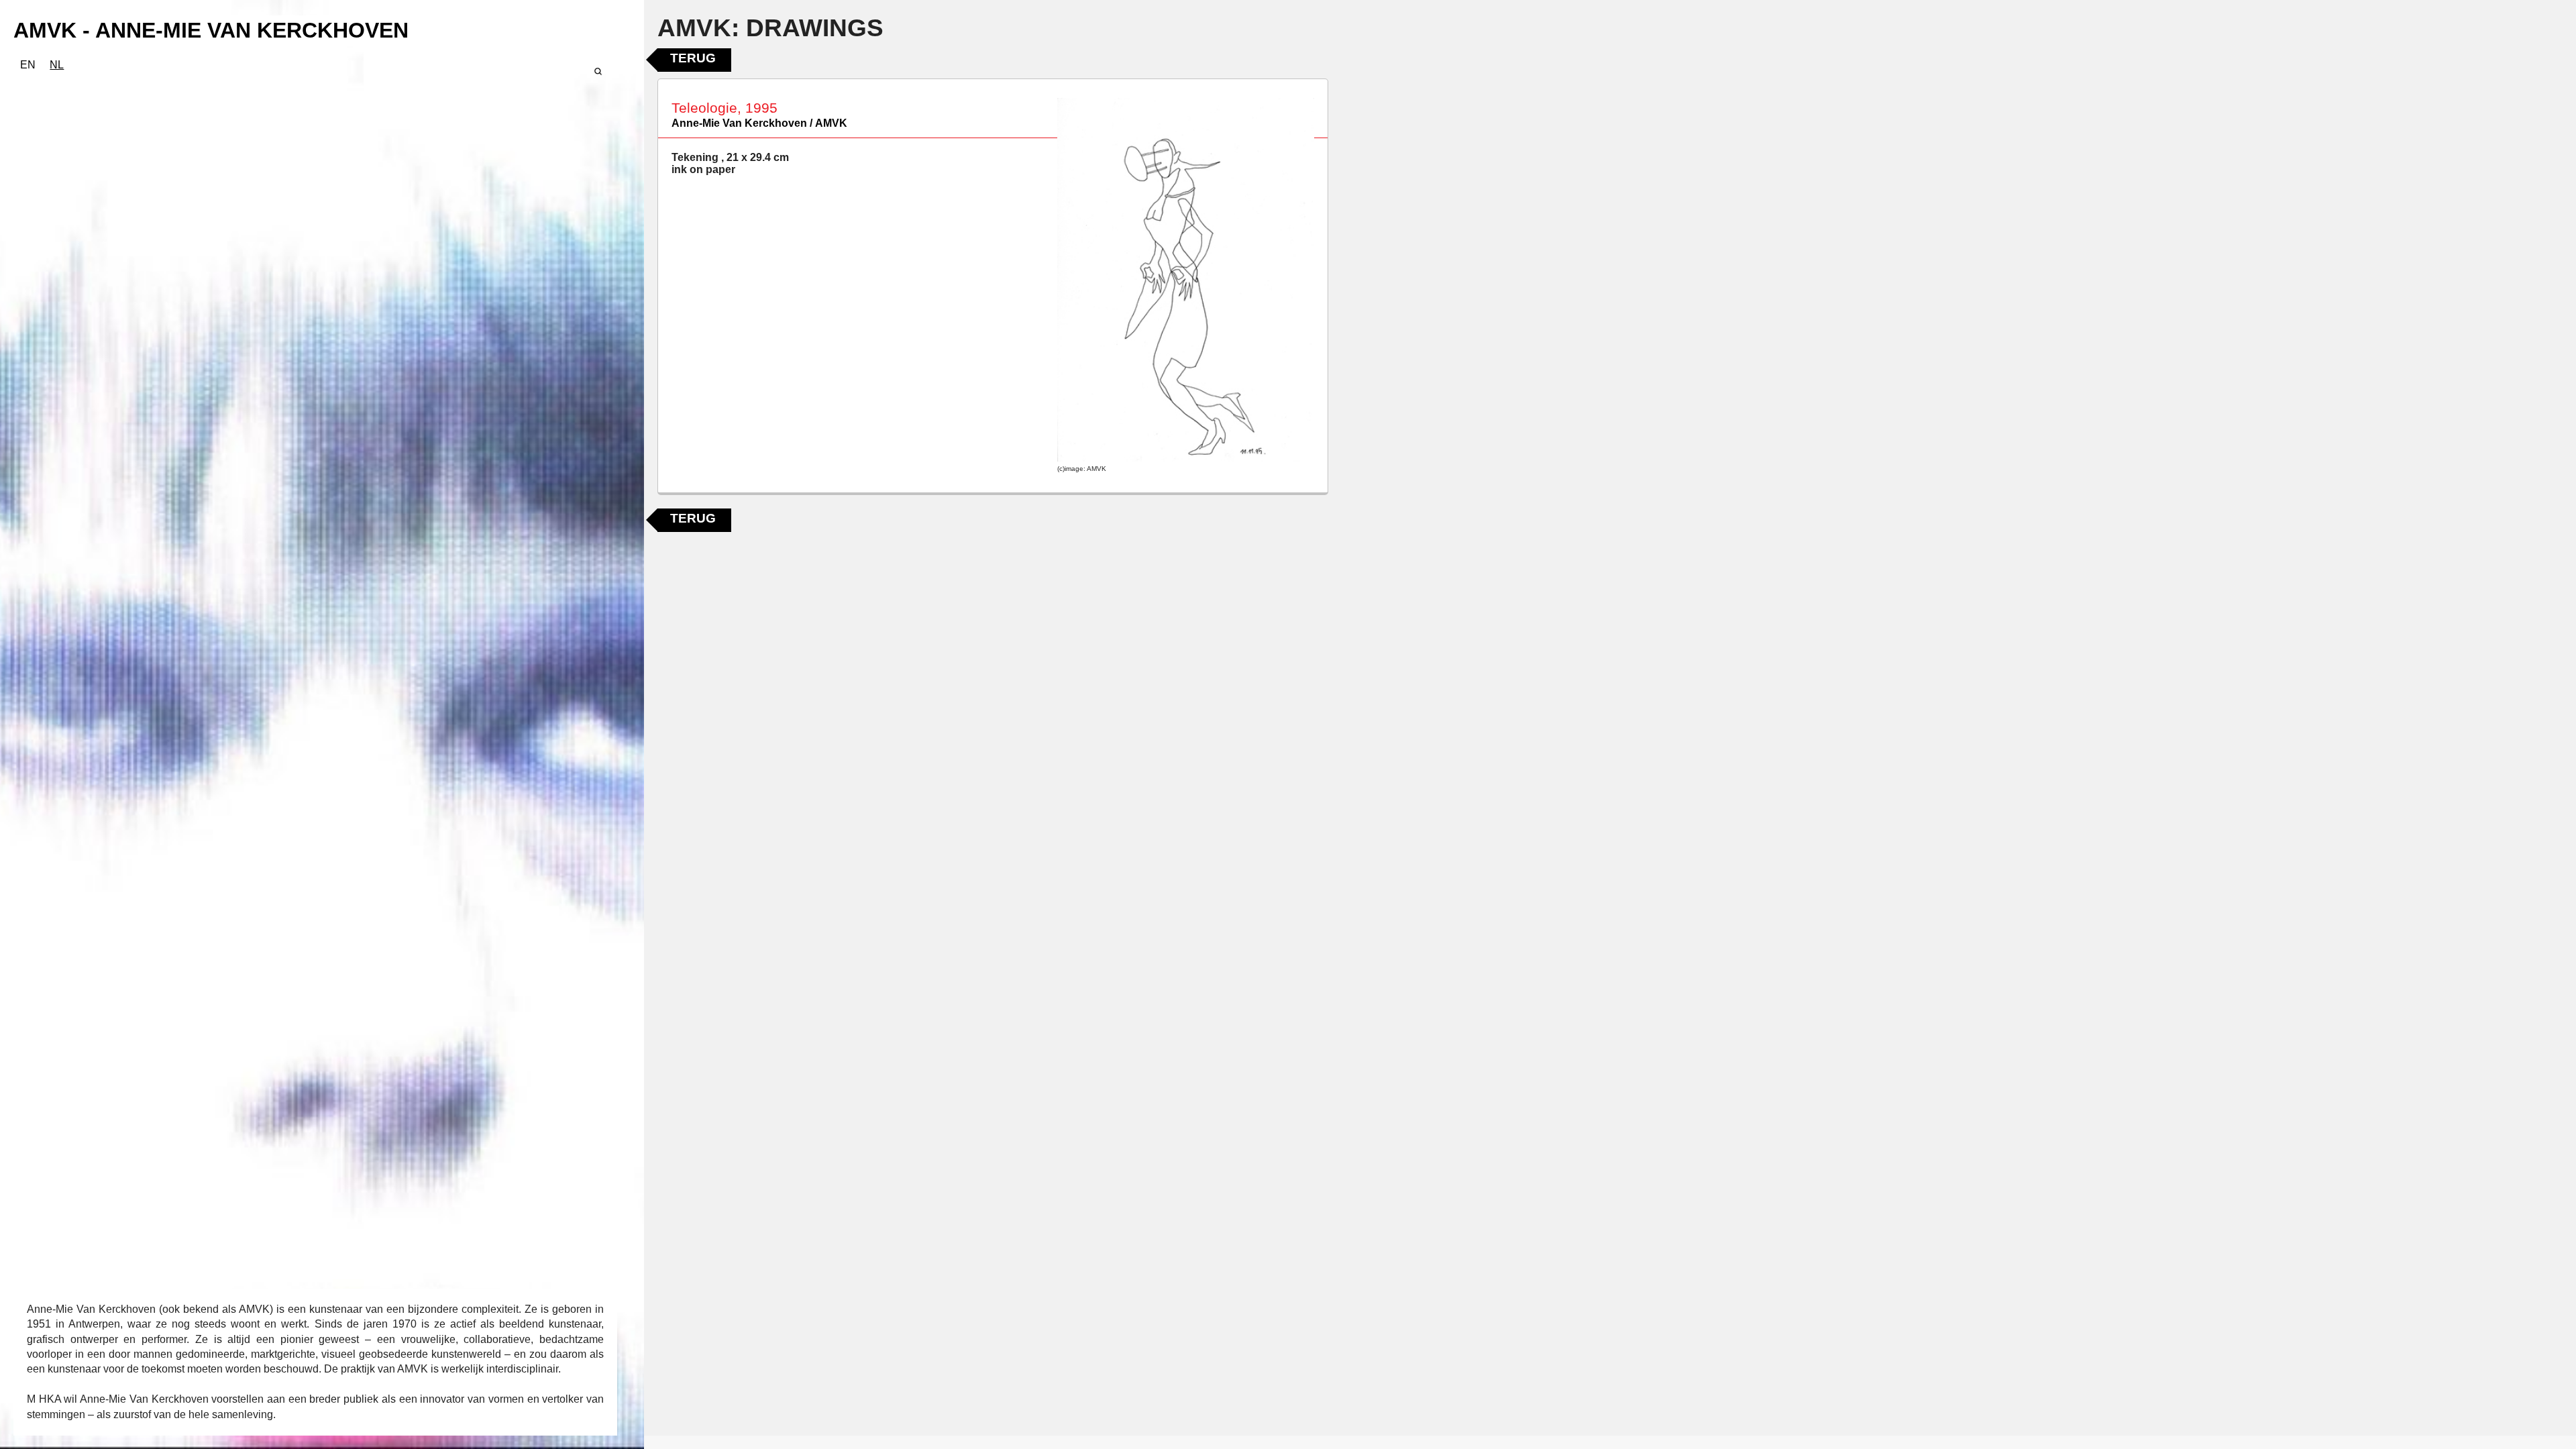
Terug (693, 58)
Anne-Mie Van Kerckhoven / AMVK (759, 123)
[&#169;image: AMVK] (1186, 280)
